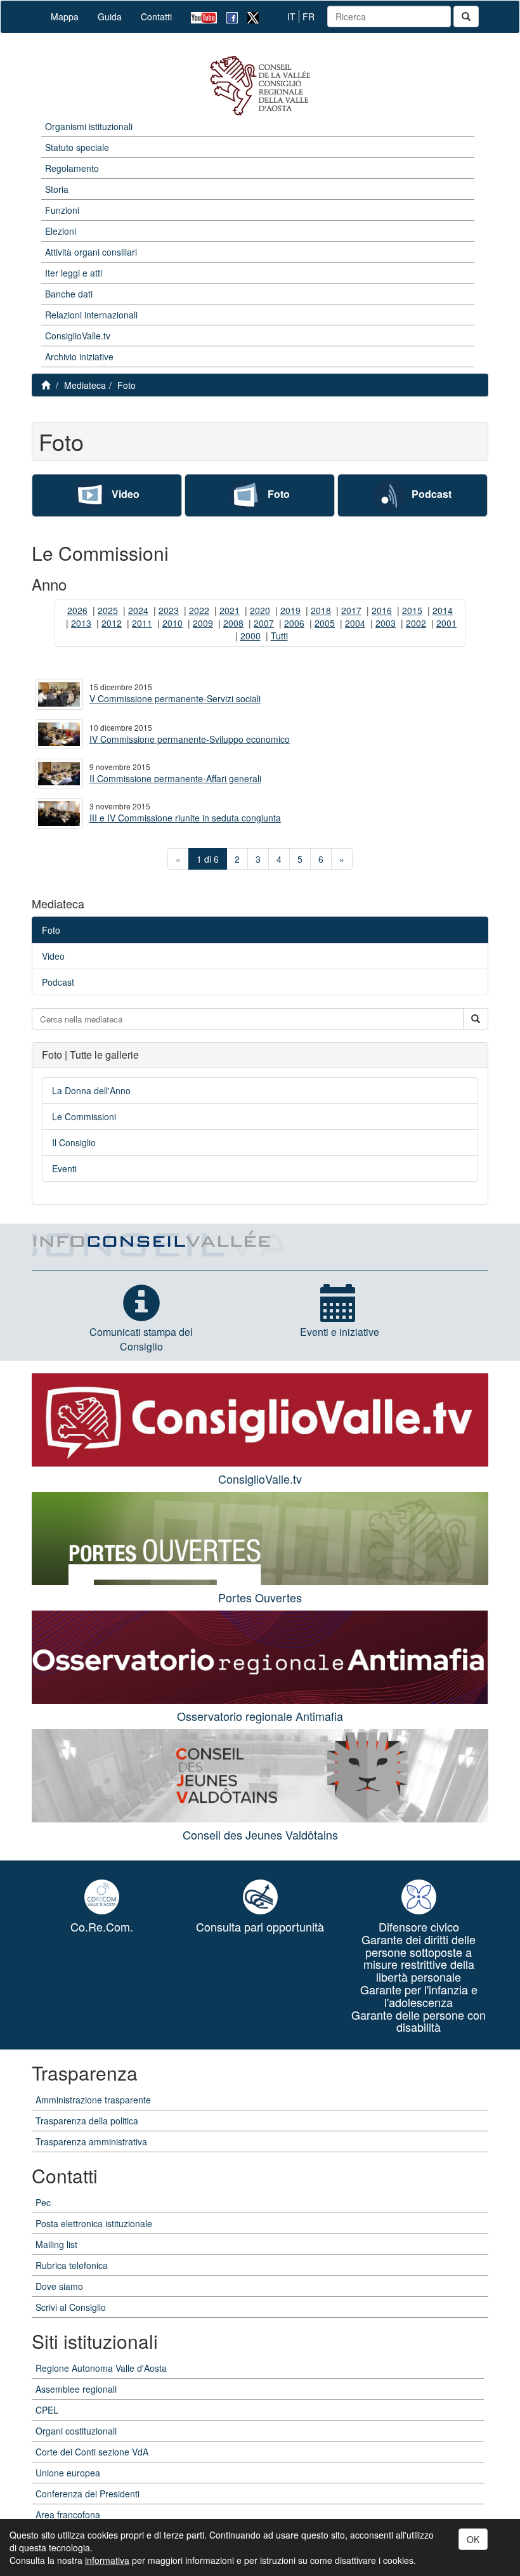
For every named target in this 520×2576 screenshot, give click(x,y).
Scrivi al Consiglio (71, 2307)
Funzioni (62, 210)
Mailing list (56, 2244)
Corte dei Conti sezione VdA (92, 2452)
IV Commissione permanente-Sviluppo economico (190, 739)
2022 (199, 610)
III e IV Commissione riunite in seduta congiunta (185, 818)
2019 (290, 610)
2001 (446, 623)
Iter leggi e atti (74, 273)
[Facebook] (227, 17)
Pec (43, 2202)
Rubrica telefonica (72, 2265)
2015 (412, 610)
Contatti (156, 16)
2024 (138, 610)
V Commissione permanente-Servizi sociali (175, 698)
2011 (142, 623)
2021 (230, 610)
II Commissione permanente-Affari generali (175, 778)
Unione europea (68, 2473)
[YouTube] (199, 17)
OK (473, 2539)
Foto (127, 385)
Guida (110, 16)
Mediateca (85, 385)
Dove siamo (59, 2286)
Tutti (279, 636)
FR (309, 16)
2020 (260, 610)
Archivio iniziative (79, 356)
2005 (325, 623)
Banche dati (69, 294)
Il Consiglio (74, 1142)
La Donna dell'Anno (91, 1090)
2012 (112, 623)
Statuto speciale (77, 147)
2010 (172, 623)
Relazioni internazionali (91, 315)
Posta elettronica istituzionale (94, 2223)
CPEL (47, 2410)
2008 (233, 623)
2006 (294, 623)
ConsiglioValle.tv (78, 336)
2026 (77, 610)
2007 (264, 623)
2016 (382, 610)
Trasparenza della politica (87, 2121)
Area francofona (68, 2514)
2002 (416, 623)
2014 (443, 610)
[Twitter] (248, 17)
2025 (108, 610)
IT (291, 16)
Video (126, 494)
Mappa (65, 16)
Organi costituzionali (76, 2431)
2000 (250, 636)
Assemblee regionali (76, 2389)
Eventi (64, 1168)
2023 (169, 610)
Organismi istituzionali (89, 126)
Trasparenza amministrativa (91, 2141)
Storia (57, 189)
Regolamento (72, 168)
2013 (81, 623)
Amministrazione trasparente (93, 2100)
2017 (351, 610)
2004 (355, 623)
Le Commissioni (84, 1116)
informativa (107, 2560)
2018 (321, 610)
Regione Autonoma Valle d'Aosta (101, 2368)
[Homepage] (260, 86)
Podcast (432, 494)
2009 (203, 623)
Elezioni (61, 231)
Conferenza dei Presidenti (88, 2494)
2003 (386, 623)
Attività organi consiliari (91, 252)
